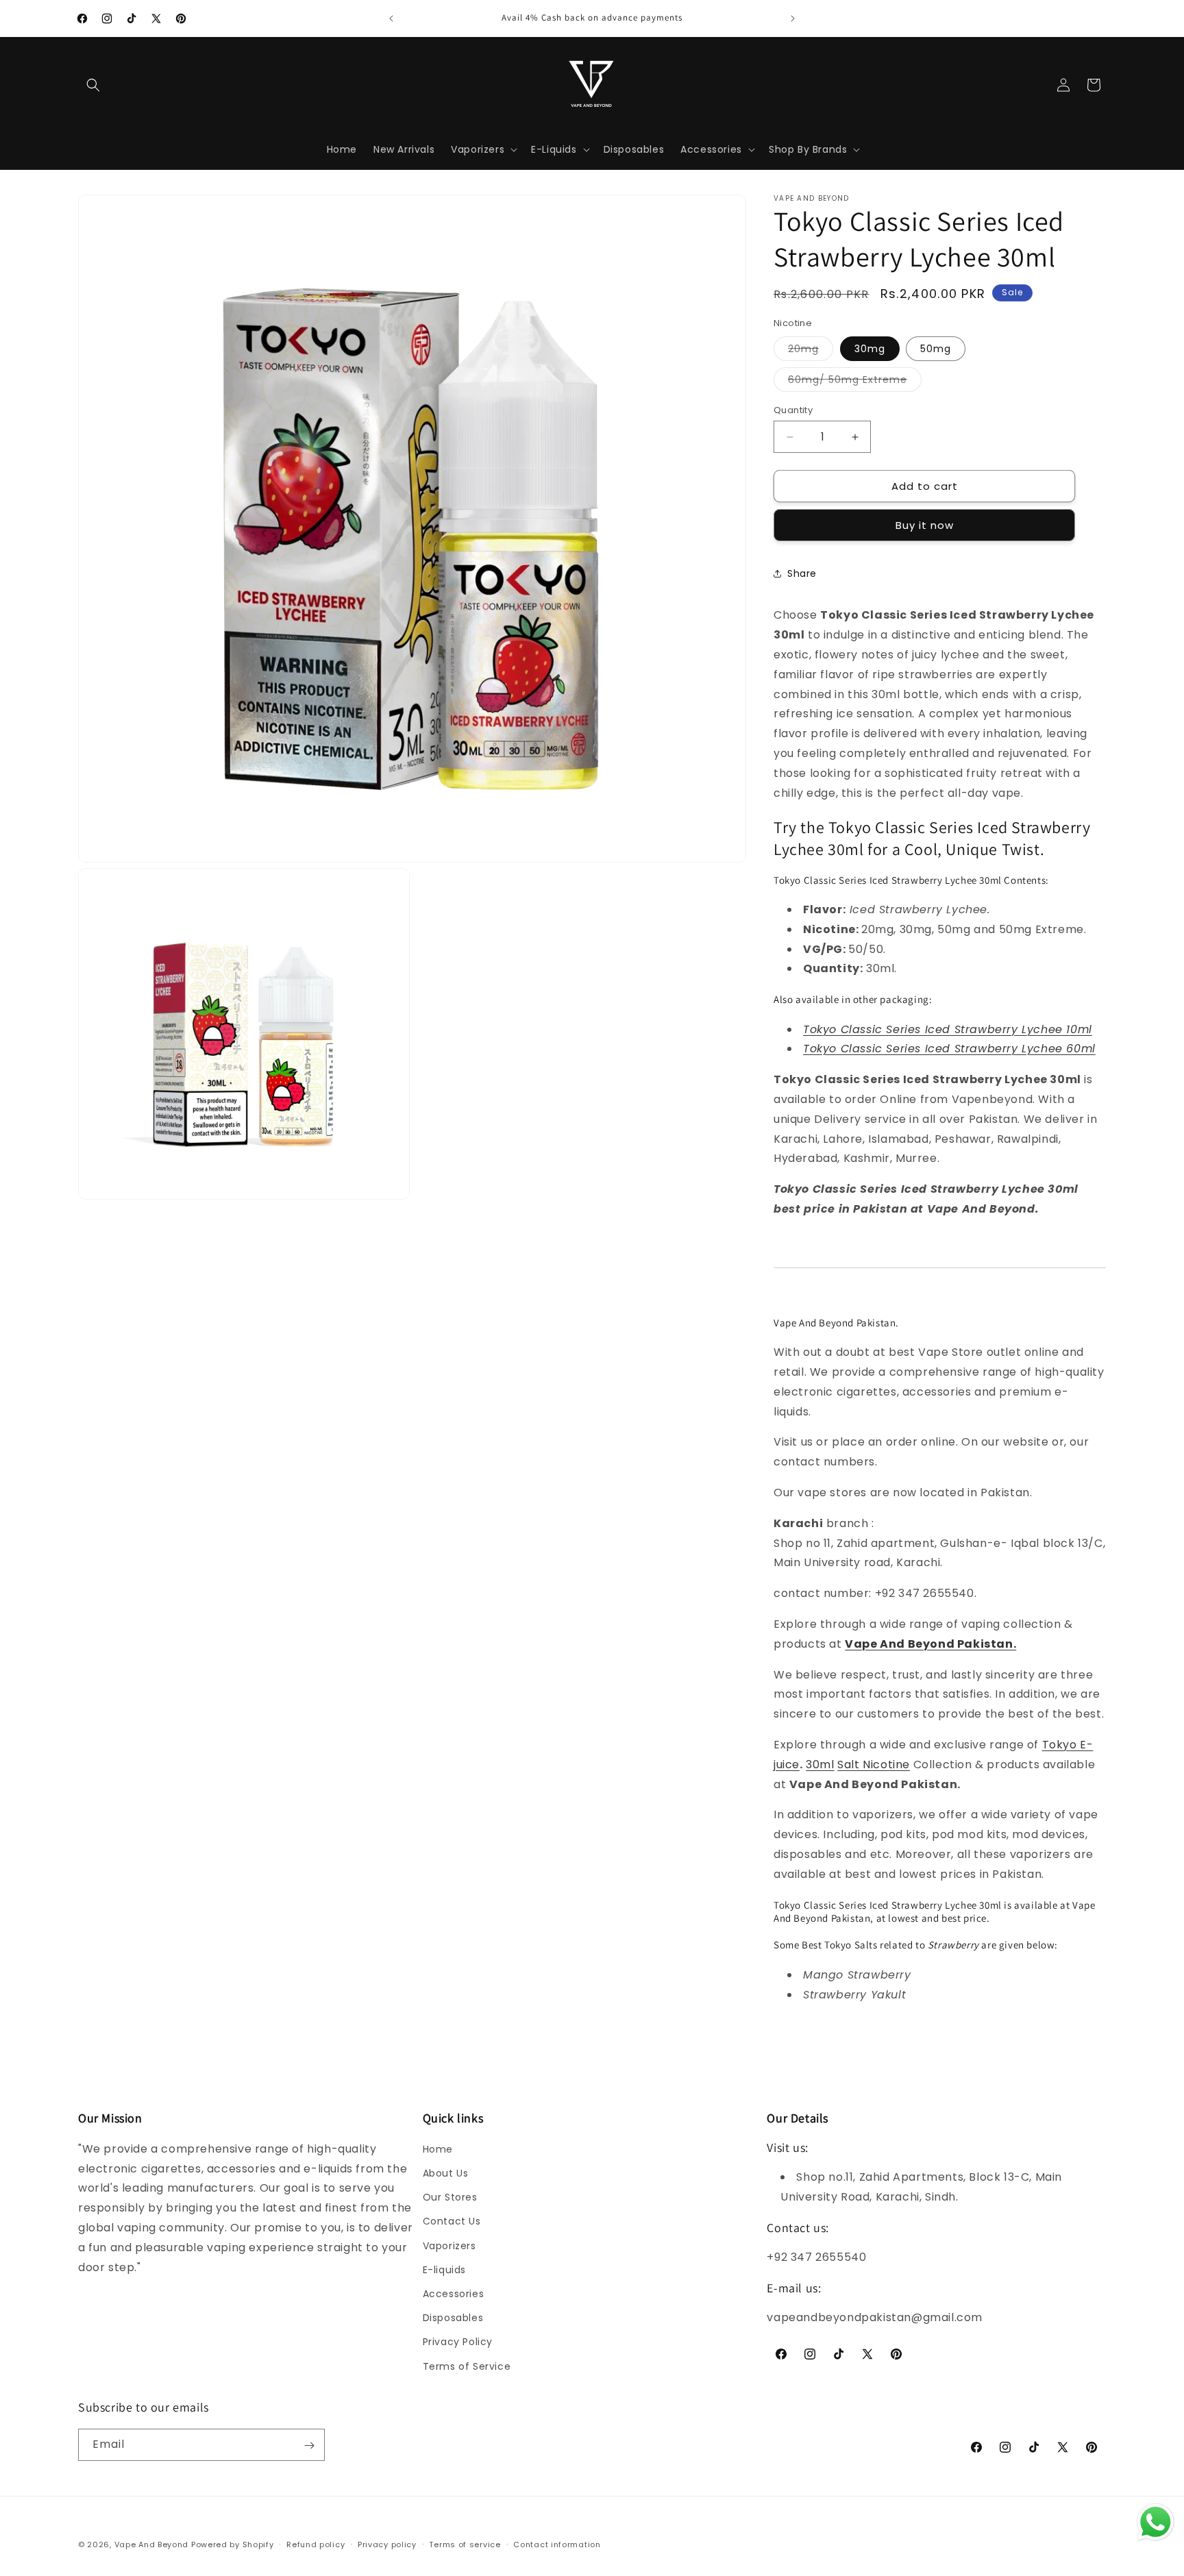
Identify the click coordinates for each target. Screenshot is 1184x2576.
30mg (870, 349)
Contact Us (452, 2222)
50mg (936, 349)
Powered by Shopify (233, 2544)
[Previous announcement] (391, 18)
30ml (820, 1764)
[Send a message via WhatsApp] (1156, 2522)
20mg (811, 351)
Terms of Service (467, 2366)
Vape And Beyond (152, 2544)
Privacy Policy (458, 2342)
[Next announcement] (793, 18)
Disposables (453, 2318)
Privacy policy (387, 2544)
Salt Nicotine (874, 1764)
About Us (446, 2174)
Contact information (557, 2544)
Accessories (454, 2294)
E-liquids (444, 2270)
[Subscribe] (309, 2445)
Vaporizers (449, 2246)
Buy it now (925, 525)
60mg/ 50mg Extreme (855, 382)
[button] (93, 85)
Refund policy (316, 2544)
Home (438, 2149)
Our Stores (450, 2198)
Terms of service (465, 2544)
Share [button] (802, 573)
